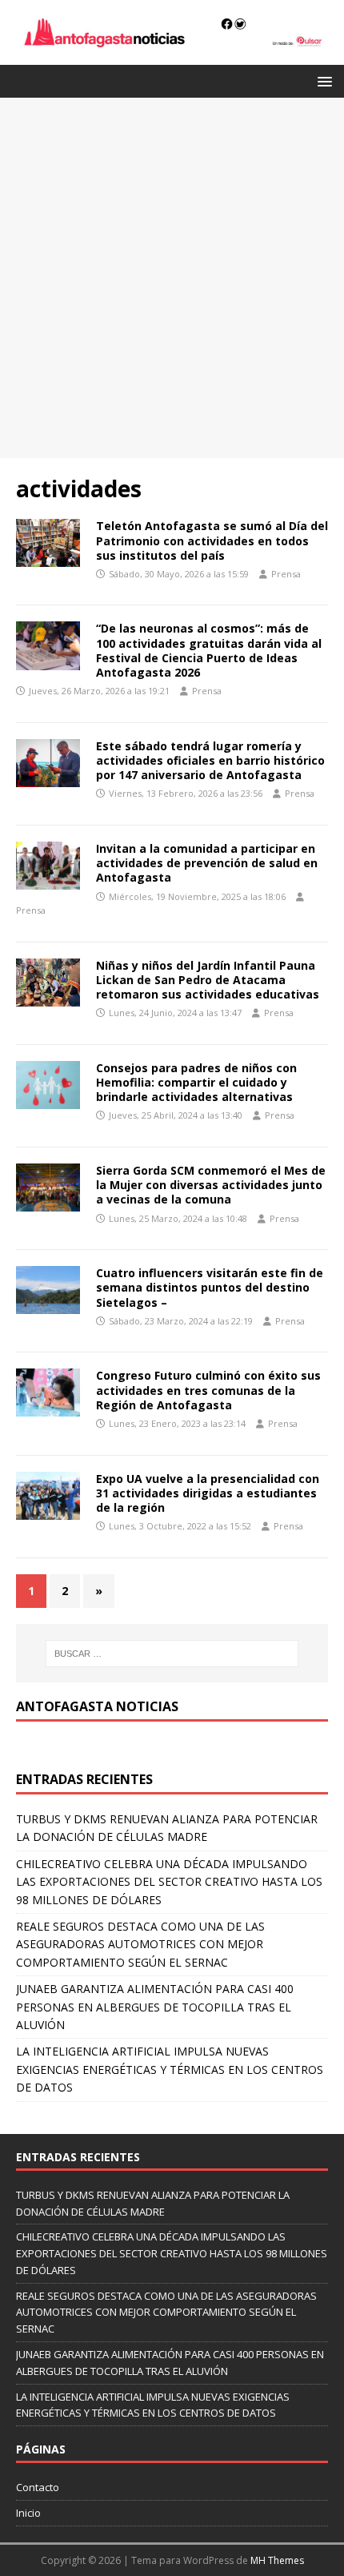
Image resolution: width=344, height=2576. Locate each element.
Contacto (38, 2487)
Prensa (286, 574)
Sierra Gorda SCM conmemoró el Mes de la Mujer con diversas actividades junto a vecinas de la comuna (211, 1185)
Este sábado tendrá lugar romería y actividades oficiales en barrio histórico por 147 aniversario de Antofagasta (210, 760)
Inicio (28, 2513)
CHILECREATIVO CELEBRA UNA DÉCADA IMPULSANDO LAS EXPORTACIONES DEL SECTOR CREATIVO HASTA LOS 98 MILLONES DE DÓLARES (169, 1882)
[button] (322, 80)
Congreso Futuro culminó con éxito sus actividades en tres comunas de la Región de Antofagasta (208, 1390)
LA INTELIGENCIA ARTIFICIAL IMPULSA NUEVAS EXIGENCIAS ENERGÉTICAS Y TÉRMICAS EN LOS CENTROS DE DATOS (170, 2069)
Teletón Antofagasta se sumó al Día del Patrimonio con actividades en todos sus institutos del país (212, 540)
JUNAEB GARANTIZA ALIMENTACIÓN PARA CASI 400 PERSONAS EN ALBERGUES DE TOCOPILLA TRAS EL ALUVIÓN (155, 2007)
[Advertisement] (172, 278)
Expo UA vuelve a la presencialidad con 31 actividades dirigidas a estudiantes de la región (208, 1493)
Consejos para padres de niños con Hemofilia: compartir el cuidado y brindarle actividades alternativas (196, 1082)
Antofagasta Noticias (97, 1706)
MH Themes (277, 2560)
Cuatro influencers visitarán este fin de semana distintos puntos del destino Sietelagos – (210, 1287)
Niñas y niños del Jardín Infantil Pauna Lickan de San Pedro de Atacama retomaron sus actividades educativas (208, 980)
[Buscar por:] (172, 1654)
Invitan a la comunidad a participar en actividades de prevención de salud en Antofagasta (207, 863)
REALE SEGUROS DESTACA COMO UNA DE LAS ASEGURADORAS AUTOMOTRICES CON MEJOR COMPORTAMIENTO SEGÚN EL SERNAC (140, 1944)
